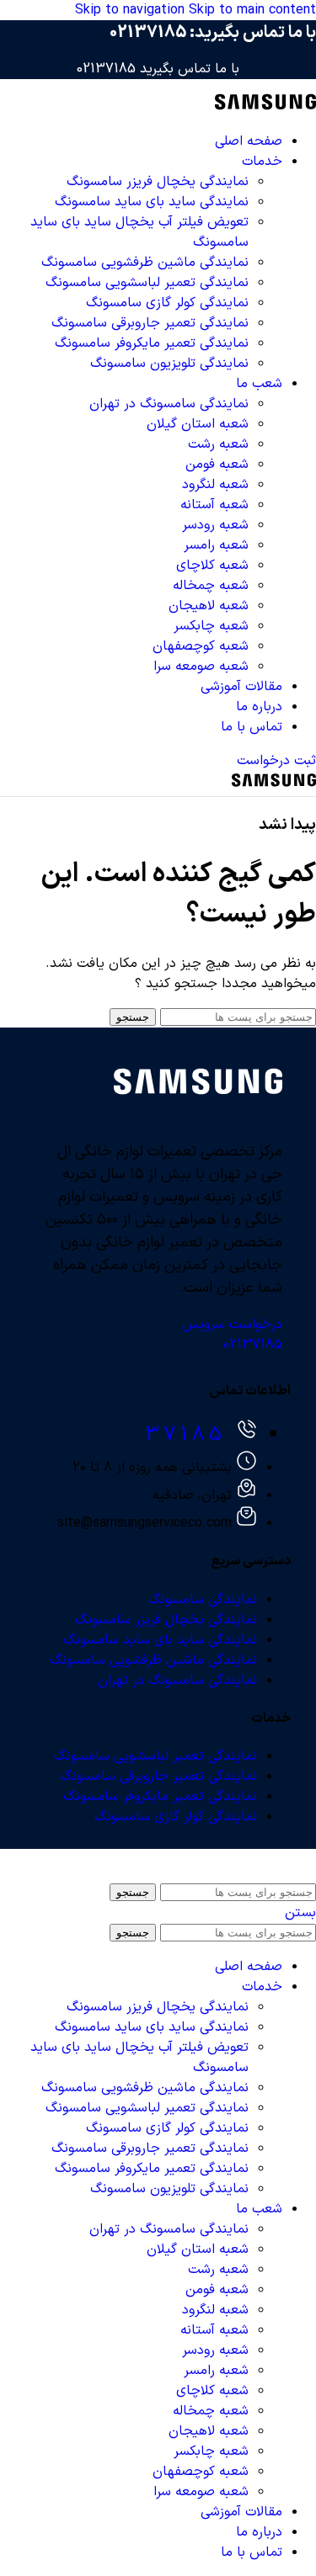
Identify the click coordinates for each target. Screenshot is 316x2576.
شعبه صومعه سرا (201, 667)
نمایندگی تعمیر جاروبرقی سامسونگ (150, 323)
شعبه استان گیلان (198, 424)
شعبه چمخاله (211, 586)
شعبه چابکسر (211, 626)
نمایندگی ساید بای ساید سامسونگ (152, 202)
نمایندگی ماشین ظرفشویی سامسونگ (145, 263)
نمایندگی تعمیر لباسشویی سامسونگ (147, 283)
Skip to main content (252, 10)
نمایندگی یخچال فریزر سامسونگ (158, 182)
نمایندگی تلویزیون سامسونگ (169, 364)
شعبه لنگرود (215, 485)
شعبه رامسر (216, 545)
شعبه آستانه (214, 505)
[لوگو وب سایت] (265, 108)
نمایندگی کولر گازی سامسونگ (167, 303)
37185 (185, 1435)
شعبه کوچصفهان (201, 646)
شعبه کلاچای (212, 566)
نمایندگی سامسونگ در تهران (169, 404)
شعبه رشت (218, 444)
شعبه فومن (217, 465)
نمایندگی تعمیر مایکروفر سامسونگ (152, 343)
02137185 (148, 33)
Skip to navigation (132, 10)
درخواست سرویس (232, 1325)
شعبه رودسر (215, 525)
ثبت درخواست (276, 761)
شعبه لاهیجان (209, 606)
